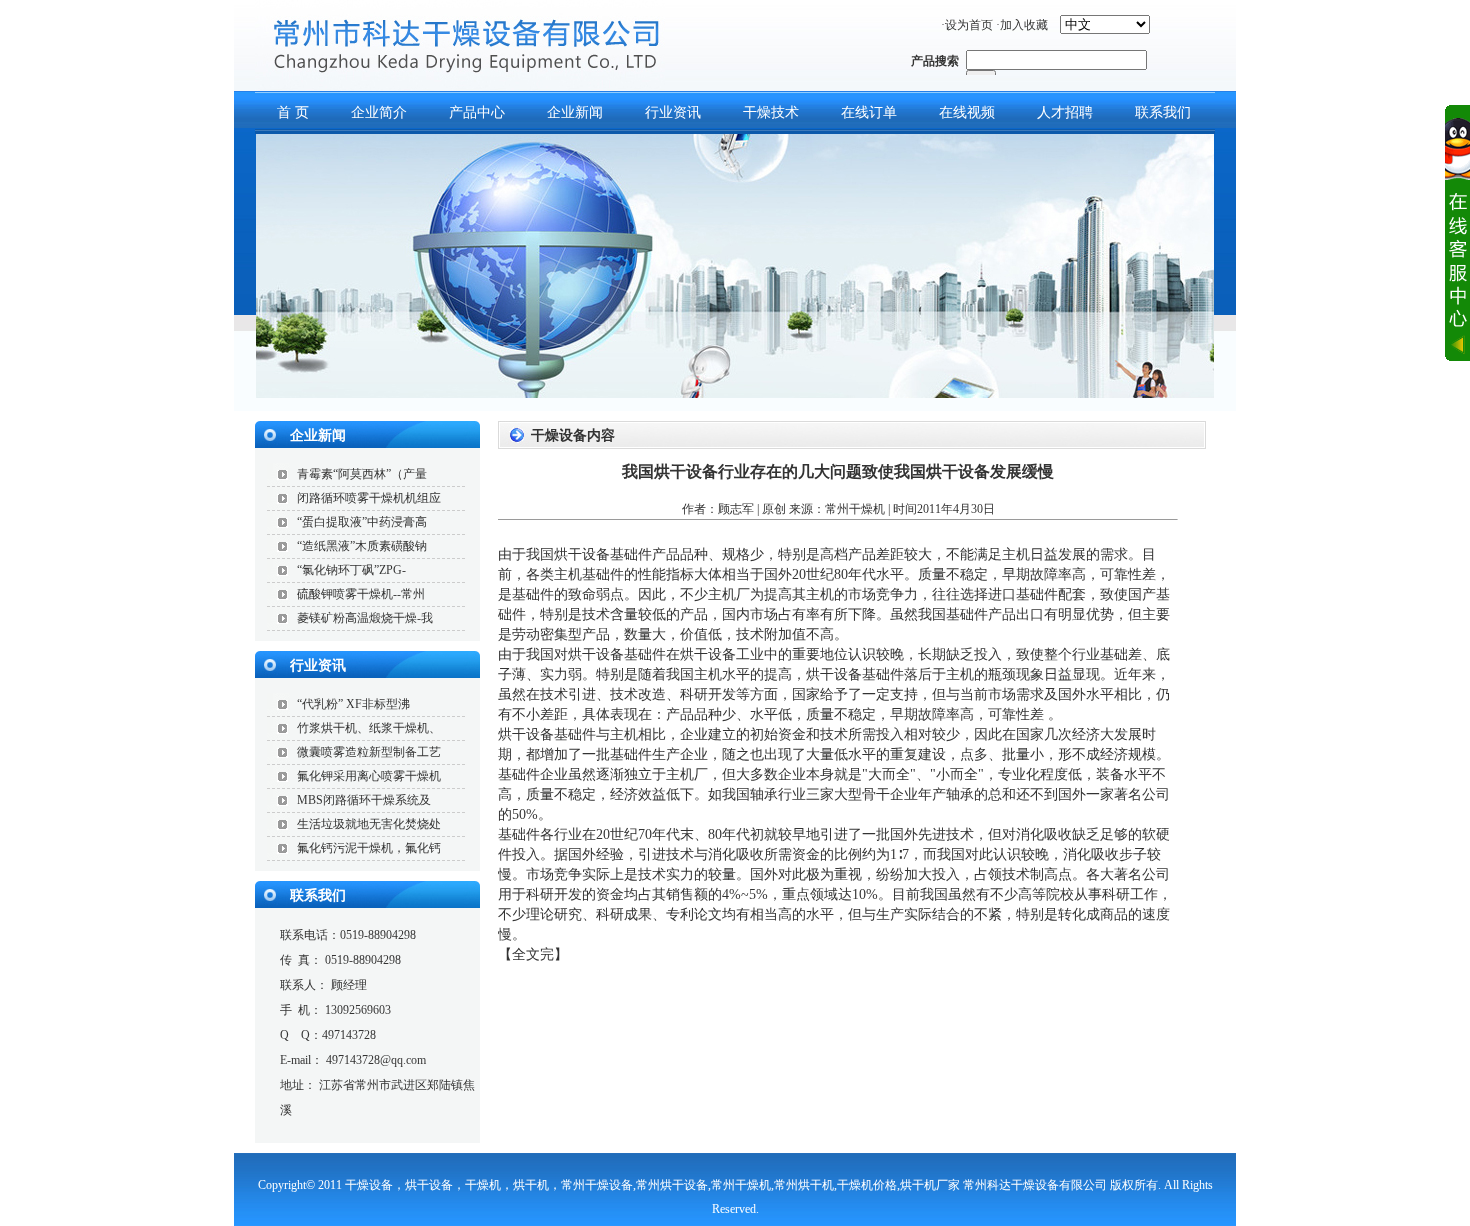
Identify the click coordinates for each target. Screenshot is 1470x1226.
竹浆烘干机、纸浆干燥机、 (369, 728)
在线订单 (869, 112)
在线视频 (967, 112)
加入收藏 (1024, 25)
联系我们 (1163, 112)
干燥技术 (771, 112)
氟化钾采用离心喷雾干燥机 (369, 776)
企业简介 (379, 112)
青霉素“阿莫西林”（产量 (362, 474)
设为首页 (969, 25)
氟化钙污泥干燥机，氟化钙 (369, 848)
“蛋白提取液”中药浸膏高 (362, 522)
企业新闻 (575, 112)
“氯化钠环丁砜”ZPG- (351, 570)
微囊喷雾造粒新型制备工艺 (369, 752)
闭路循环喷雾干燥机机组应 (369, 498)
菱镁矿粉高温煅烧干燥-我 (365, 618)
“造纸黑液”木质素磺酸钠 (362, 546)
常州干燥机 (855, 509)
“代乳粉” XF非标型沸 (353, 704)
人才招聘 (1065, 112)
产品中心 (477, 112)
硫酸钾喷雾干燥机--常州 (361, 594)
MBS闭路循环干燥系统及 (364, 800)
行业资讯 (673, 112)
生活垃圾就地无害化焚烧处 (369, 824)
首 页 (293, 112)
